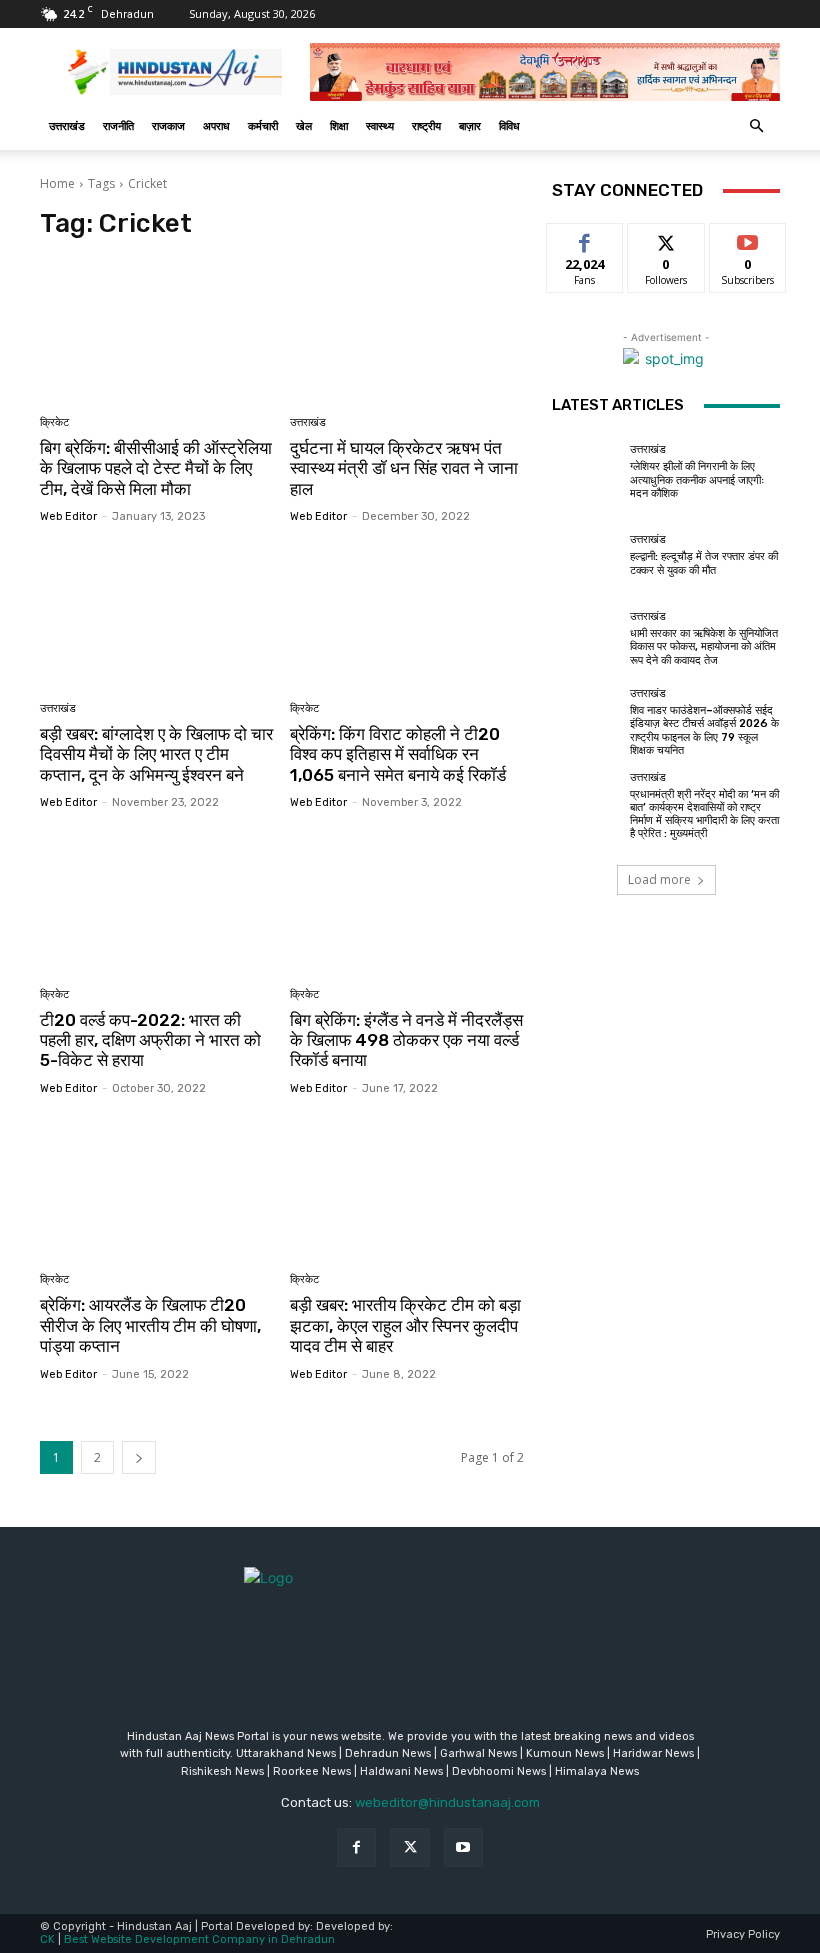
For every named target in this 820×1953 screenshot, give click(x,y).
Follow (666, 238)
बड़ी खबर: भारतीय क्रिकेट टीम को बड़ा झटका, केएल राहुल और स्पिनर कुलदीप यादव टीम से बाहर (405, 1325)
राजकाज (168, 125)
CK (47, 1939)
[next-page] (139, 1457)
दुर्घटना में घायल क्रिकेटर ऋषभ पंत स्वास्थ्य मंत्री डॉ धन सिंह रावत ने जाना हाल (404, 468)
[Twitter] (409, 1847)
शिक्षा (339, 125)
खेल (304, 125)
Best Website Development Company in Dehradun (199, 1939)
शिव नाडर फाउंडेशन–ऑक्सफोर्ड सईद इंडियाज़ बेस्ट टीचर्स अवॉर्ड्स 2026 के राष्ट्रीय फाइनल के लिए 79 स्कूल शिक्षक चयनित (704, 730)
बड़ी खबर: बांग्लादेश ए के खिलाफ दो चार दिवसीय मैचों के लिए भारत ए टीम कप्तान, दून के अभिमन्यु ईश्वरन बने (156, 754)
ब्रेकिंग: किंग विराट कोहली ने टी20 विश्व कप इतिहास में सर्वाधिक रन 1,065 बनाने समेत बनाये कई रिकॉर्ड (398, 754)
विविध (509, 125)
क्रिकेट (54, 422)
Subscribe (748, 238)
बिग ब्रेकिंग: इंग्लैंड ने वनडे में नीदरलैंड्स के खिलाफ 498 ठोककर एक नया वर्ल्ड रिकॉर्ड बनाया (406, 1040)
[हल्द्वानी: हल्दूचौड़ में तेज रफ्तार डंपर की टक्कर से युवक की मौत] (586, 555)
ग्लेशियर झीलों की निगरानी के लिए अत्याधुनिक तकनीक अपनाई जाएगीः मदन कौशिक (697, 479)
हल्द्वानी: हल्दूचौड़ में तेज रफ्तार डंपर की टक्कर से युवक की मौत (704, 563)
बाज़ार (470, 125)
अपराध (216, 125)
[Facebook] (356, 1847)
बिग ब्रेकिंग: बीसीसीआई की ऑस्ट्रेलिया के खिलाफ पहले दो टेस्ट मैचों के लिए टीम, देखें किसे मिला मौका (156, 468)
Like (585, 238)
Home (57, 183)
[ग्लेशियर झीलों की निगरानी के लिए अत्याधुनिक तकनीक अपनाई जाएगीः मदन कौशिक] (586, 472)
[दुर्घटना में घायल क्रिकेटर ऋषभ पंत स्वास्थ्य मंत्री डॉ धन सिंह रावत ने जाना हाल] (407, 329)
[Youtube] (463, 1847)
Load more (659, 879)
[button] (756, 126)
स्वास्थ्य (380, 125)
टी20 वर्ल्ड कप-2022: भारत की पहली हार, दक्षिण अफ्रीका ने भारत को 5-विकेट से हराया (150, 1040)
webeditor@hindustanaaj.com (447, 1802)
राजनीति (118, 125)
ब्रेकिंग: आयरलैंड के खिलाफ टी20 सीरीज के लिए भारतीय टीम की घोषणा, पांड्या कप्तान (150, 1325)
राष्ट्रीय (426, 125)
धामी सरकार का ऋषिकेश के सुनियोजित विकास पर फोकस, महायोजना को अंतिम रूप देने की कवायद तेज (704, 646)
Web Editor (68, 516)
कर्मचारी (263, 125)
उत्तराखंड (67, 125)
